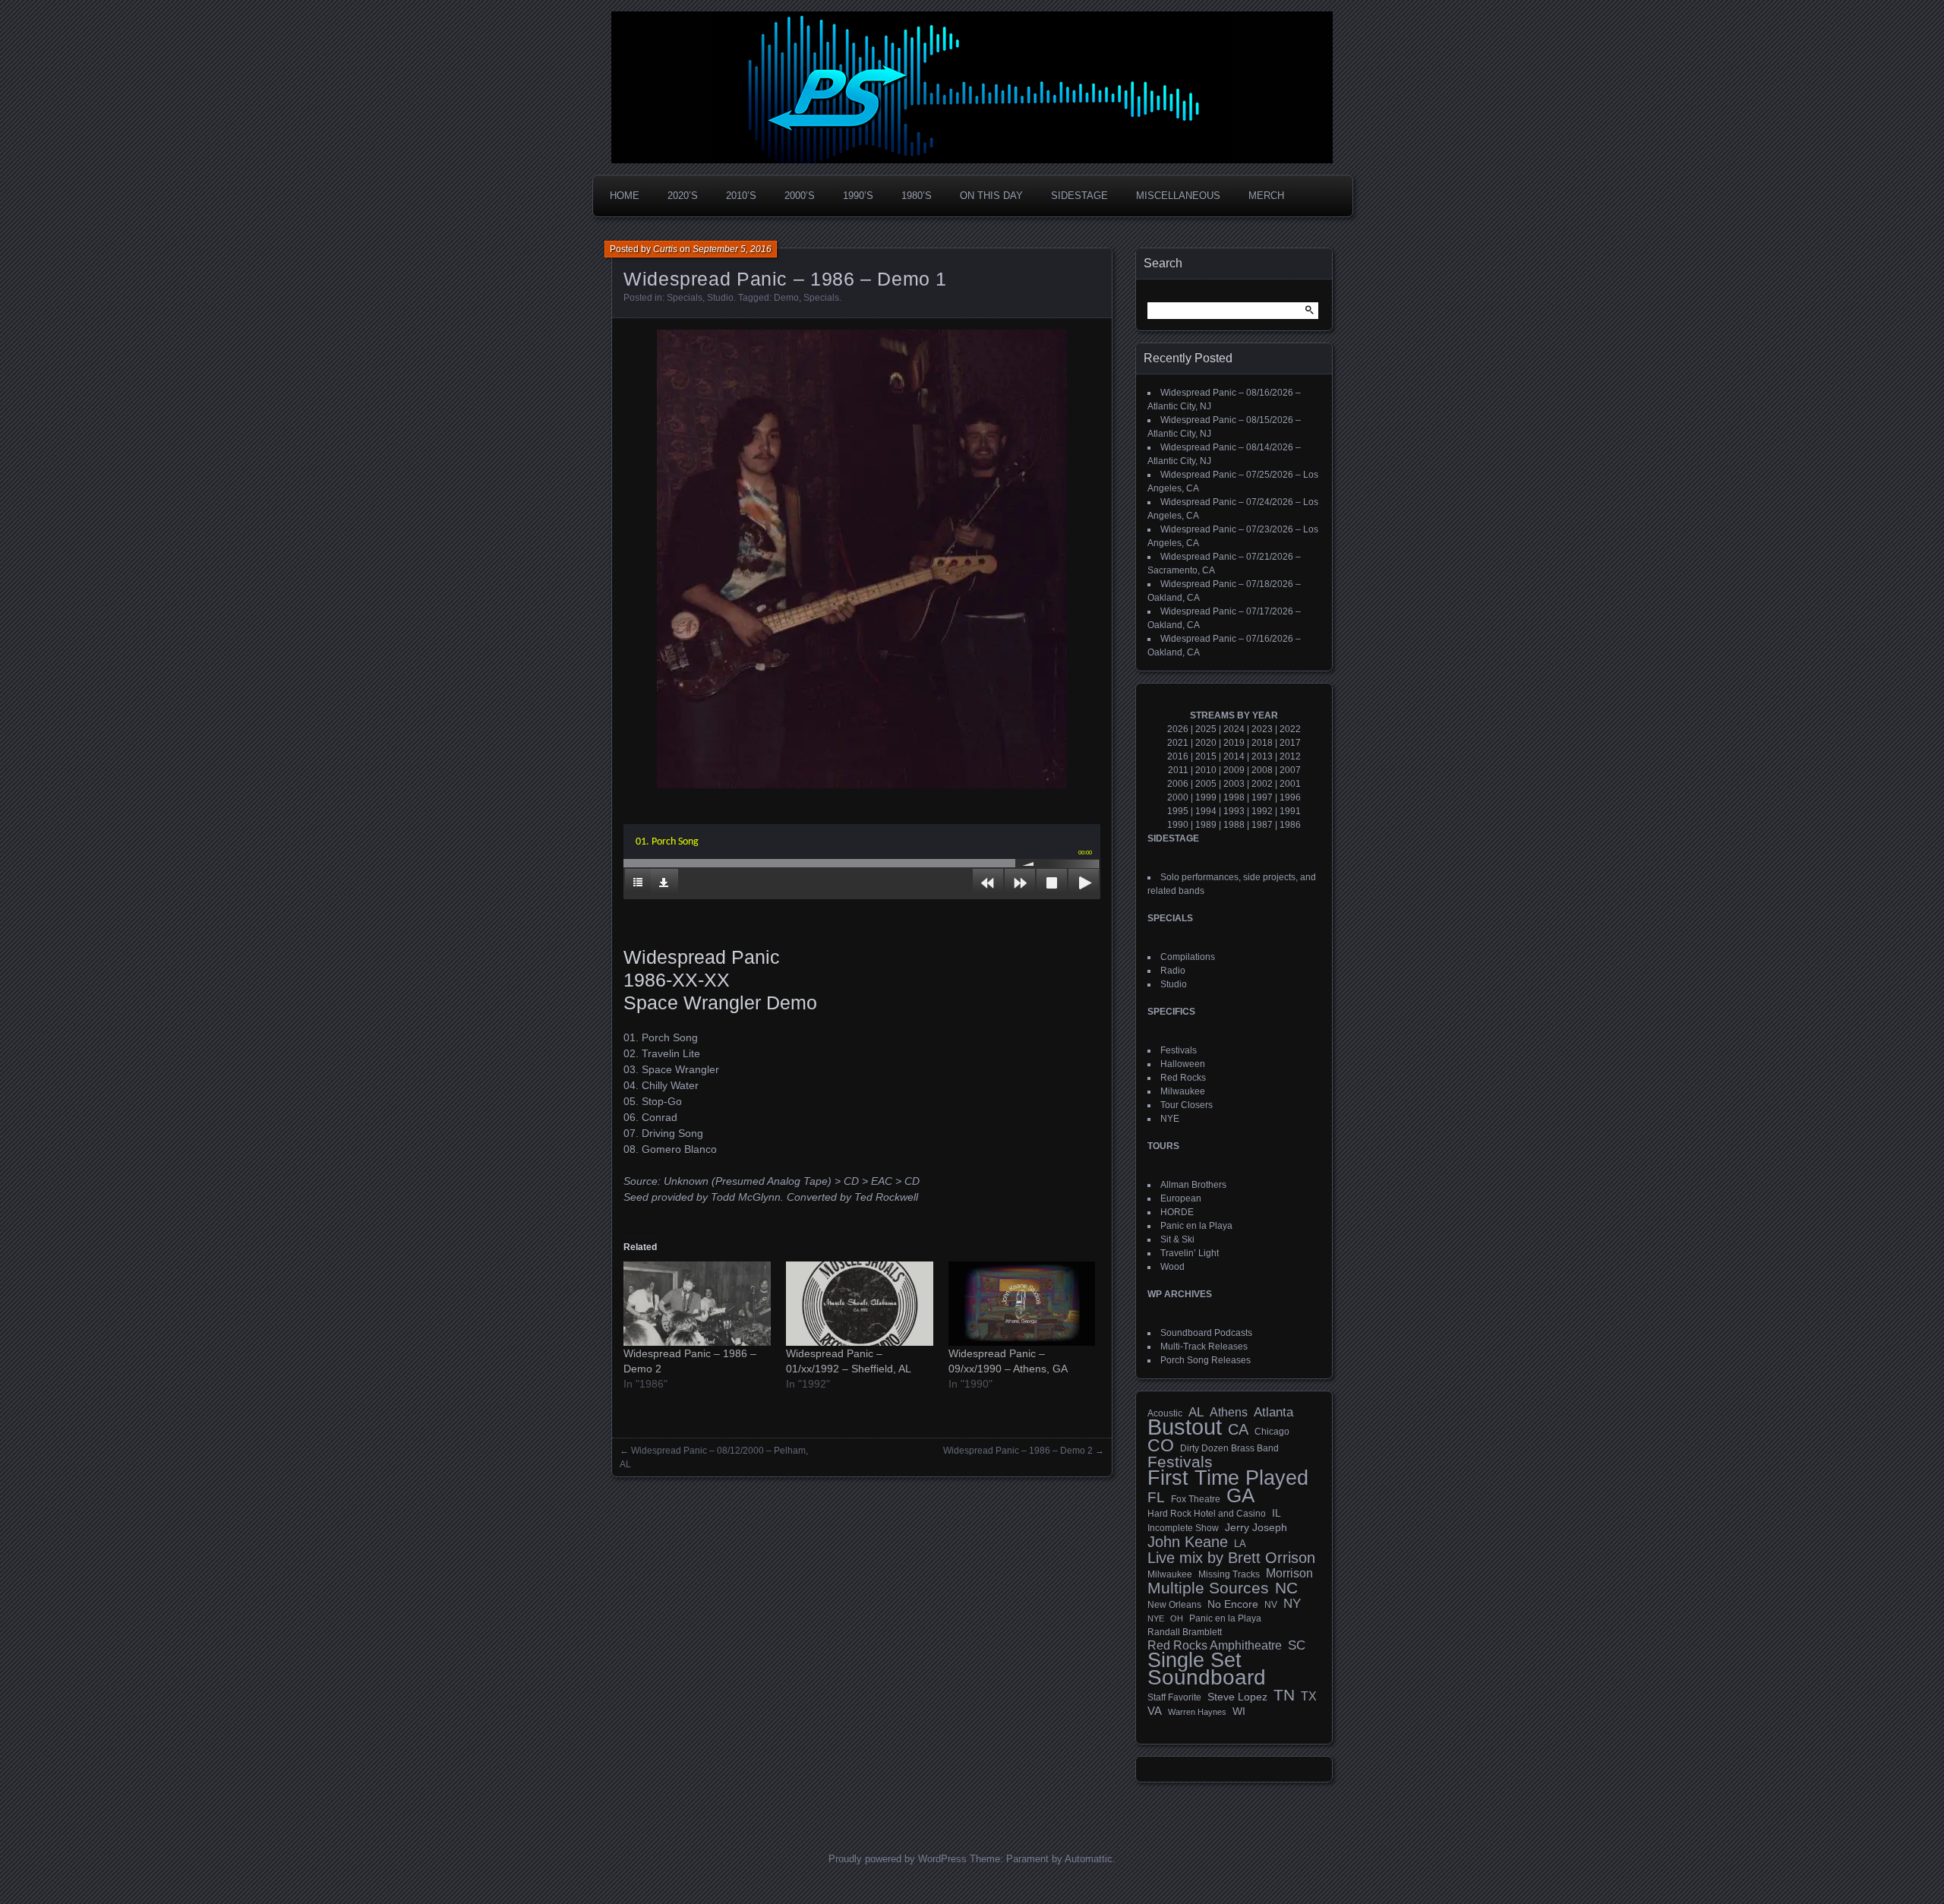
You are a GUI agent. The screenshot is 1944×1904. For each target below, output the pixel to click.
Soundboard (1207, 1678)
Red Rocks (1183, 1078)
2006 (1178, 784)
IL (1277, 1513)
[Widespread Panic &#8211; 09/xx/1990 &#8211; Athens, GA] (1022, 1304)
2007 (1290, 770)
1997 (1262, 797)
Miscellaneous (1178, 196)
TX (1309, 1696)
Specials (685, 298)
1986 (1290, 825)
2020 (1206, 743)
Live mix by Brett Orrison (1231, 1558)
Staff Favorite (1174, 1697)
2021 (1178, 743)
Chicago (1272, 1431)
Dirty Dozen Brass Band (1229, 1448)
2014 (1234, 756)
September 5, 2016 (732, 249)
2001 (1290, 784)
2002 (1262, 784)
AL (1196, 1413)
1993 (1234, 811)
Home (625, 196)
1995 (1178, 811)
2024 (1234, 729)
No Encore (1233, 1604)
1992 (1262, 811)
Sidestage (1079, 196)
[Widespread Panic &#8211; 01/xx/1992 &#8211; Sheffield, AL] (860, 1304)
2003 (1234, 784)
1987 (1262, 825)
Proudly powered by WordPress (898, 1859)
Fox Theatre (1196, 1499)
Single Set (1194, 1660)
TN (1284, 1695)
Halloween (1183, 1064)
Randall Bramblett (1185, 1632)
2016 (1178, 756)
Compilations (1188, 957)
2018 (1262, 743)
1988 (1234, 825)
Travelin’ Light (1190, 1253)
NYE (1170, 1119)
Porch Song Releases (1206, 1360)
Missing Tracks (1229, 1574)
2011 (1178, 770)
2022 (1290, 729)
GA (1240, 1495)
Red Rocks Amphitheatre (1215, 1645)
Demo (786, 298)
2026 (1178, 729)
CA (1238, 1429)
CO (1161, 1445)
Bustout (1185, 1427)
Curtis (665, 249)
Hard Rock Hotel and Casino (1207, 1514)
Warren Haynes (1197, 1712)
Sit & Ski (1177, 1239)
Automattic (1089, 1859)
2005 (1206, 784)
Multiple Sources (1208, 1588)
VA (1155, 1711)
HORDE (1177, 1212)
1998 (1234, 797)
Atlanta (1273, 1413)
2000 (1178, 797)
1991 (1290, 811)
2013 (1262, 756)
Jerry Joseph (1256, 1527)
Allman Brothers (1193, 1185)
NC (1286, 1588)
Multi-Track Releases (1204, 1347)
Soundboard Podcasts (1206, 1333)
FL (1156, 1498)
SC (1297, 1646)
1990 (1178, 825)
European (1181, 1198)
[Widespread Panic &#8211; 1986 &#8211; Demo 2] (697, 1304)
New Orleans (1174, 1605)
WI (1239, 1711)
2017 (1290, 743)
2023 (1262, 729)
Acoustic (1165, 1413)
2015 (1206, 756)
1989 (1206, 825)
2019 (1234, 743)
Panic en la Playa (1196, 1226)
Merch (1266, 196)
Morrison (1289, 1573)
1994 (1206, 811)
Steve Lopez (1237, 1697)
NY (1292, 1604)
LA (1240, 1544)
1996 (1290, 797)
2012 (1290, 756)
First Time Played (1228, 1478)
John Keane (1188, 1542)
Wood (1172, 1267)
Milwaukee (1183, 1091)
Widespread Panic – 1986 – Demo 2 (1018, 1451)
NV (1271, 1605)
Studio (720, 298)
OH (1177, 1618)
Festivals (1179, 1050)
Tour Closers (1187, 1105)
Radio (1173, 971)
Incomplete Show (1183, 1528)
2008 (1262, 770)
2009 (1234, 770)
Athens (1229, 1412)
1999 (1206, 797)
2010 (1206, 770)
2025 (1206, 729)
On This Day (991, 196)
